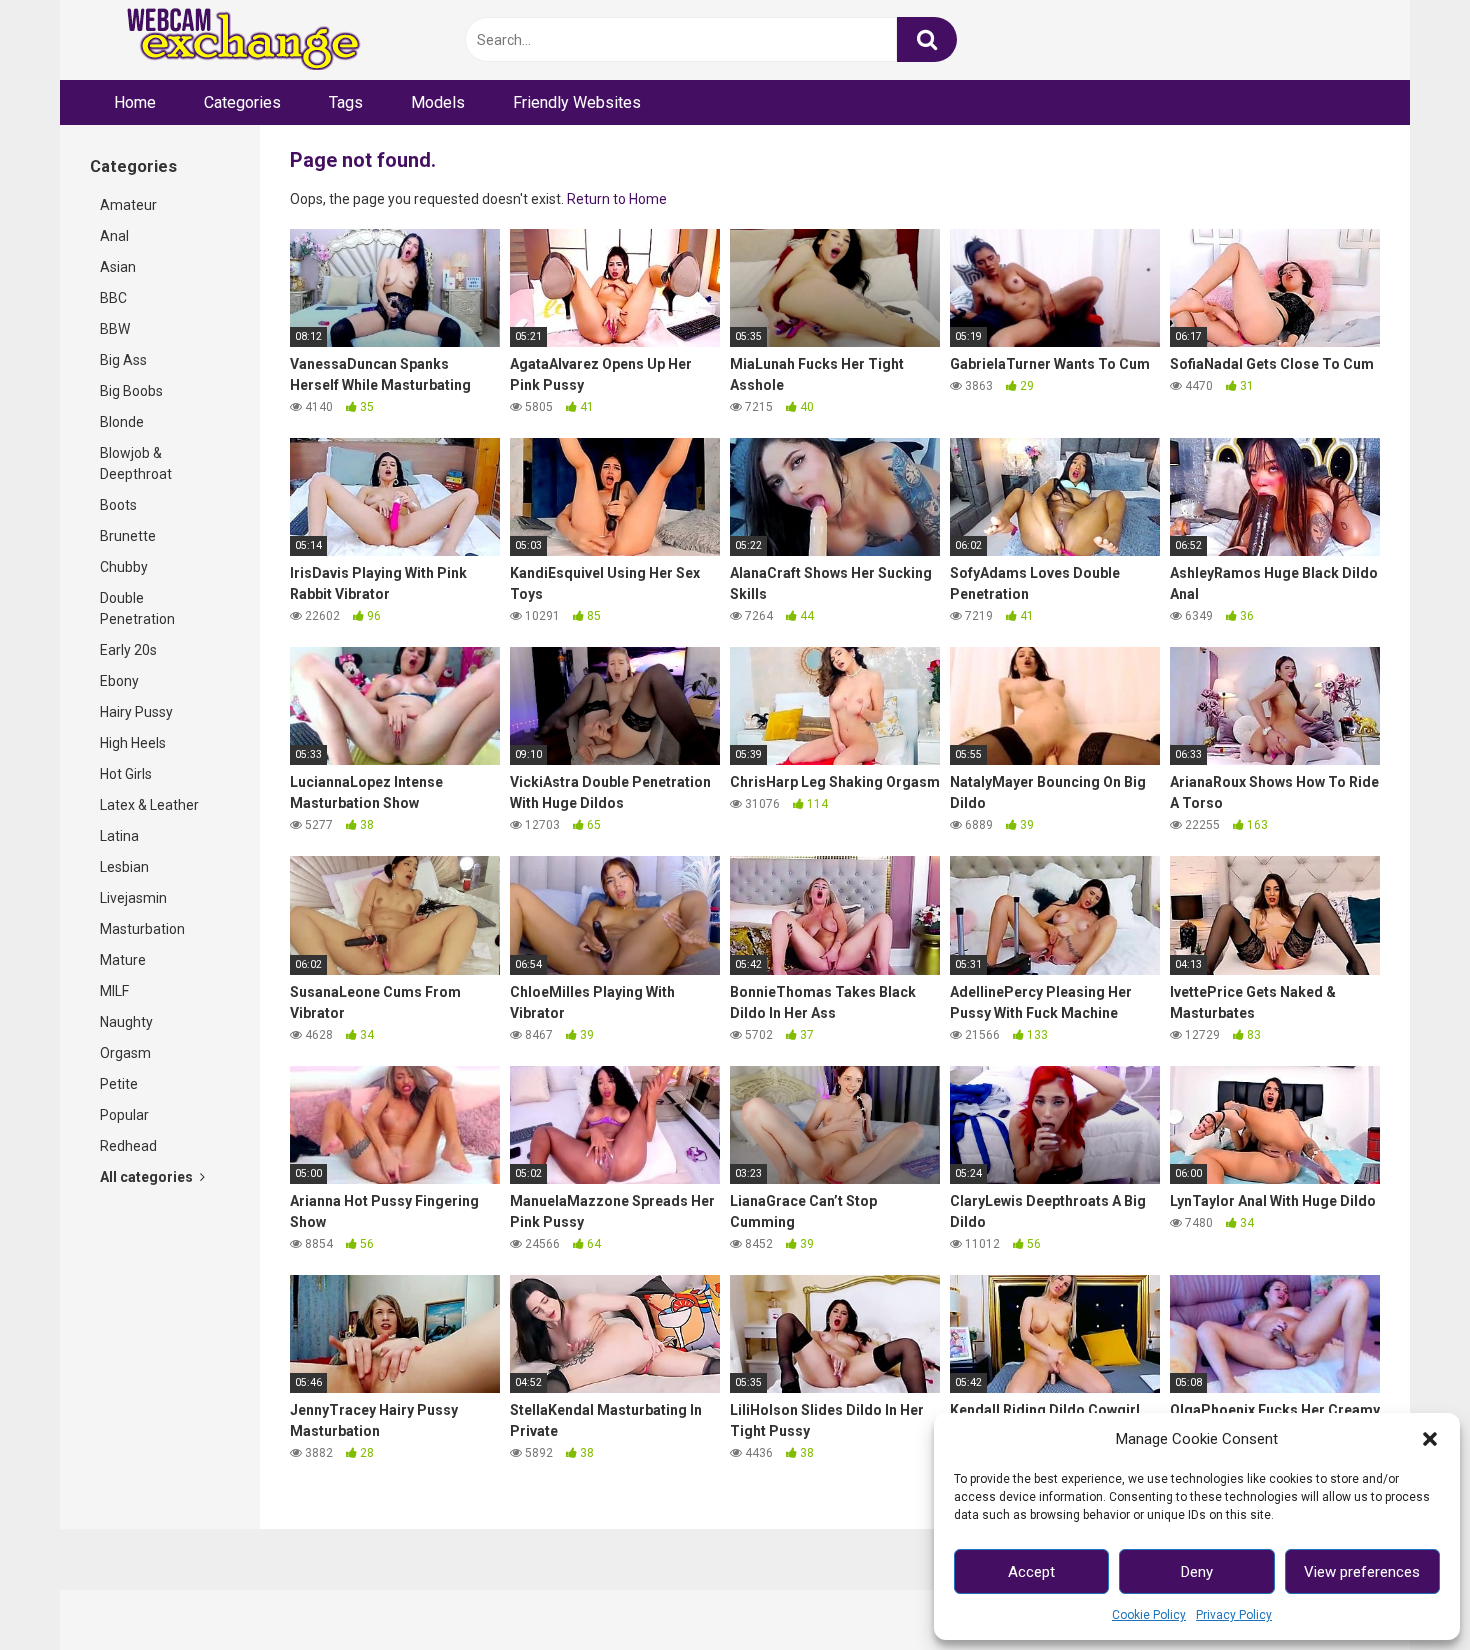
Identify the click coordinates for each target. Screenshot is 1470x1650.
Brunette (128, 536)
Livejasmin (133, 898)
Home (135, 102)
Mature (123, 960)
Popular (124, 1115)
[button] (1430, 1439)
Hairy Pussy (136, 712)
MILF (114, 991)
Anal (114, 236)
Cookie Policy (1149, 1615)
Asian (118, 267)
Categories (242, 102)
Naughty (126, 1022)
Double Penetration (137, 608)
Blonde (122, 422)
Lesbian (124, 867)
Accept (1031, 1572)
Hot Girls (126, 774)
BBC (113, 298)
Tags (346, 102)
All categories (148, 1177)
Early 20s (128, 650)
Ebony (119, 681)
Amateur (128, 205)
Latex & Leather (149, 805)
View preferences (1362, 1572)
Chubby (124, 567)
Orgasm (125, 1053)
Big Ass (123, 360)
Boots (118, 505)
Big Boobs (131, 391)
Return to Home (617, 199)
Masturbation (142, 929)
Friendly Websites (577, 102)
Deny (1197, 1572)
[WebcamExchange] (232, 40)
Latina (119, 836)
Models (438, 102)
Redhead (128, 1146)
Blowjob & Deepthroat (136, 463)
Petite (119, 1084)
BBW (115, 329)
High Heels (133, 743)
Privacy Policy (1234, 1615)
